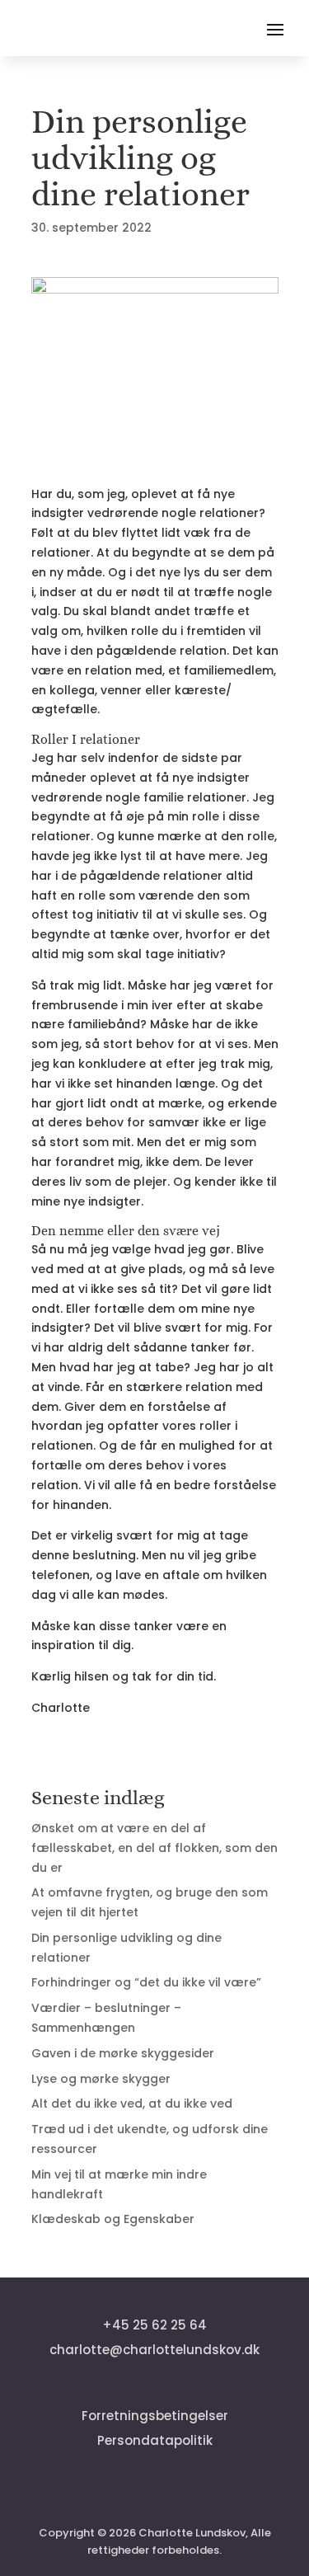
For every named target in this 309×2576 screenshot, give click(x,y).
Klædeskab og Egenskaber (113, 2219)
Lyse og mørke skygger (101, 2079)
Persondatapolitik (155, 2440)
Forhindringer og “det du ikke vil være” (146, 1982)
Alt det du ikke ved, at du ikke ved (132, 2104)
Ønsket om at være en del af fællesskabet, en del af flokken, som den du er (154, 1848)
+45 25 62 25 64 (154, 2325)
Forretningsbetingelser (155, 2416)
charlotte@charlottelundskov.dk (154, 2350)
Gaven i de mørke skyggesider (123, 2053)
